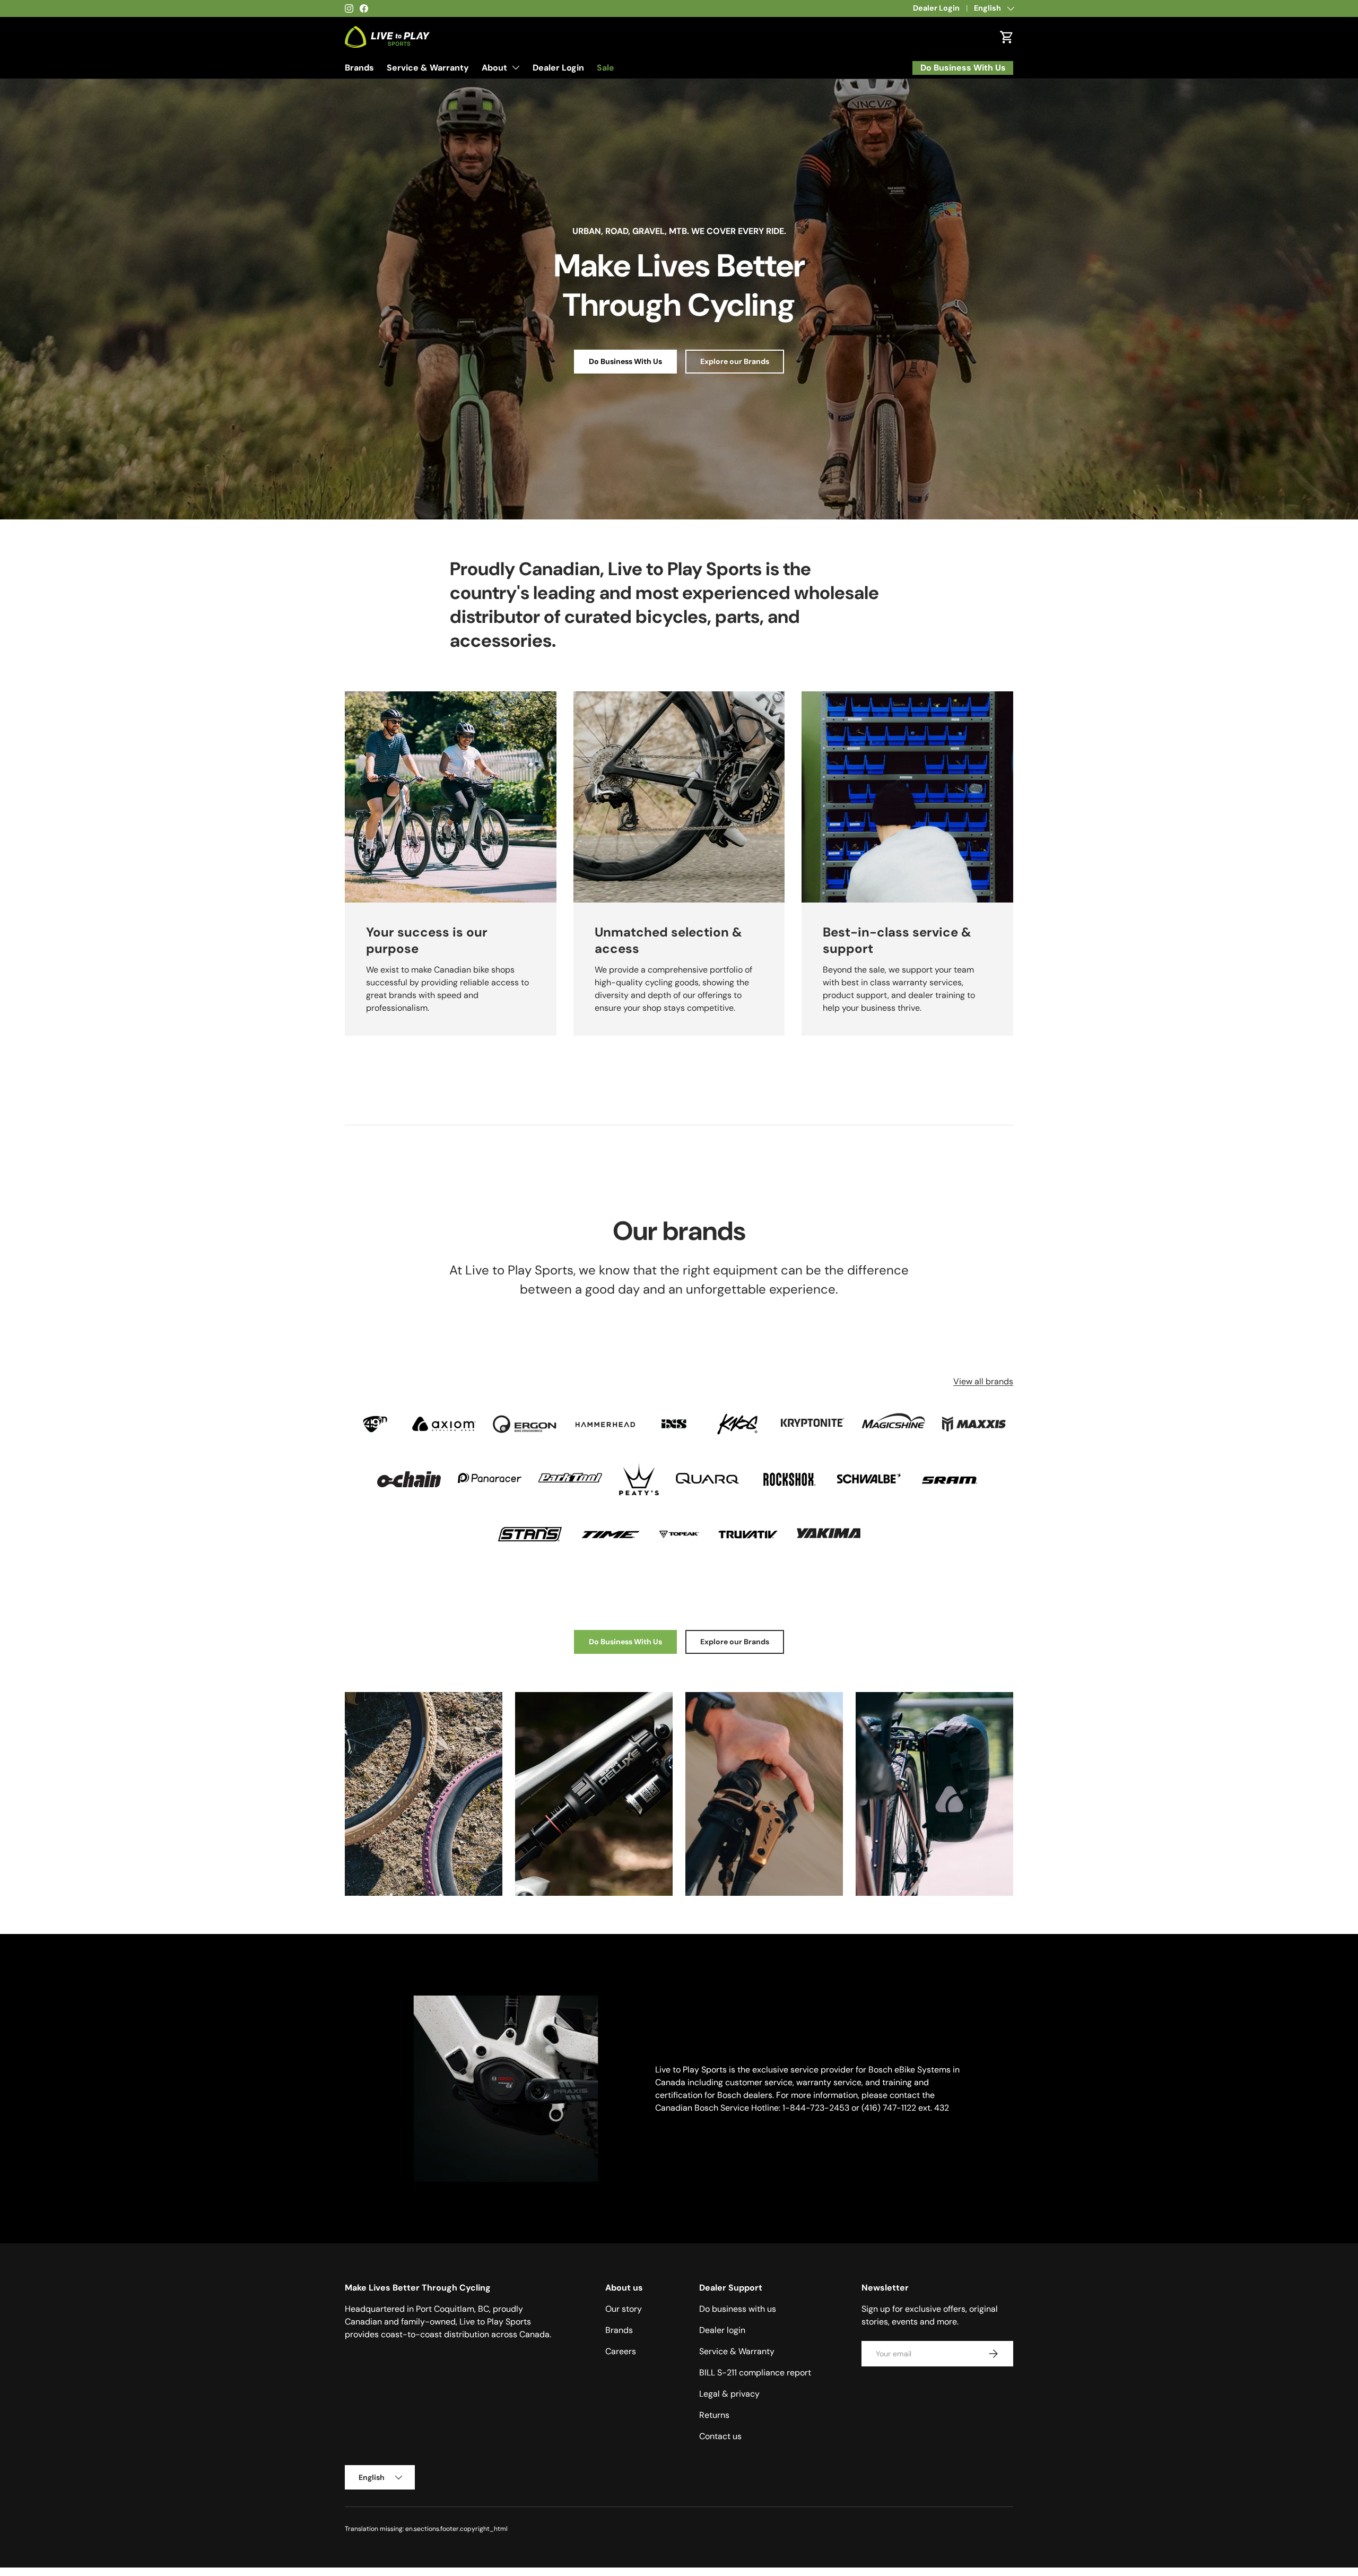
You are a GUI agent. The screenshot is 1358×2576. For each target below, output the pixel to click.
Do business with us (738, 2309)
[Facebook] (364, 8)
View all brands (983, 1381)
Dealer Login (936, 8)
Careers (621, 2351)
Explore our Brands (735, 361)
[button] (1007, 37)
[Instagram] (349, 8)
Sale (606, 68)
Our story (624, 2309)
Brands (359, 68)
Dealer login (722, 2330)
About (494, 68)
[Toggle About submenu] (516, 67)
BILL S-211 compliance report (755, 2373)
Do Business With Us (625, 361)
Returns (714, 2415)
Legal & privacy (729, 2394)
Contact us (720, 2436)
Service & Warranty (428, 68)
